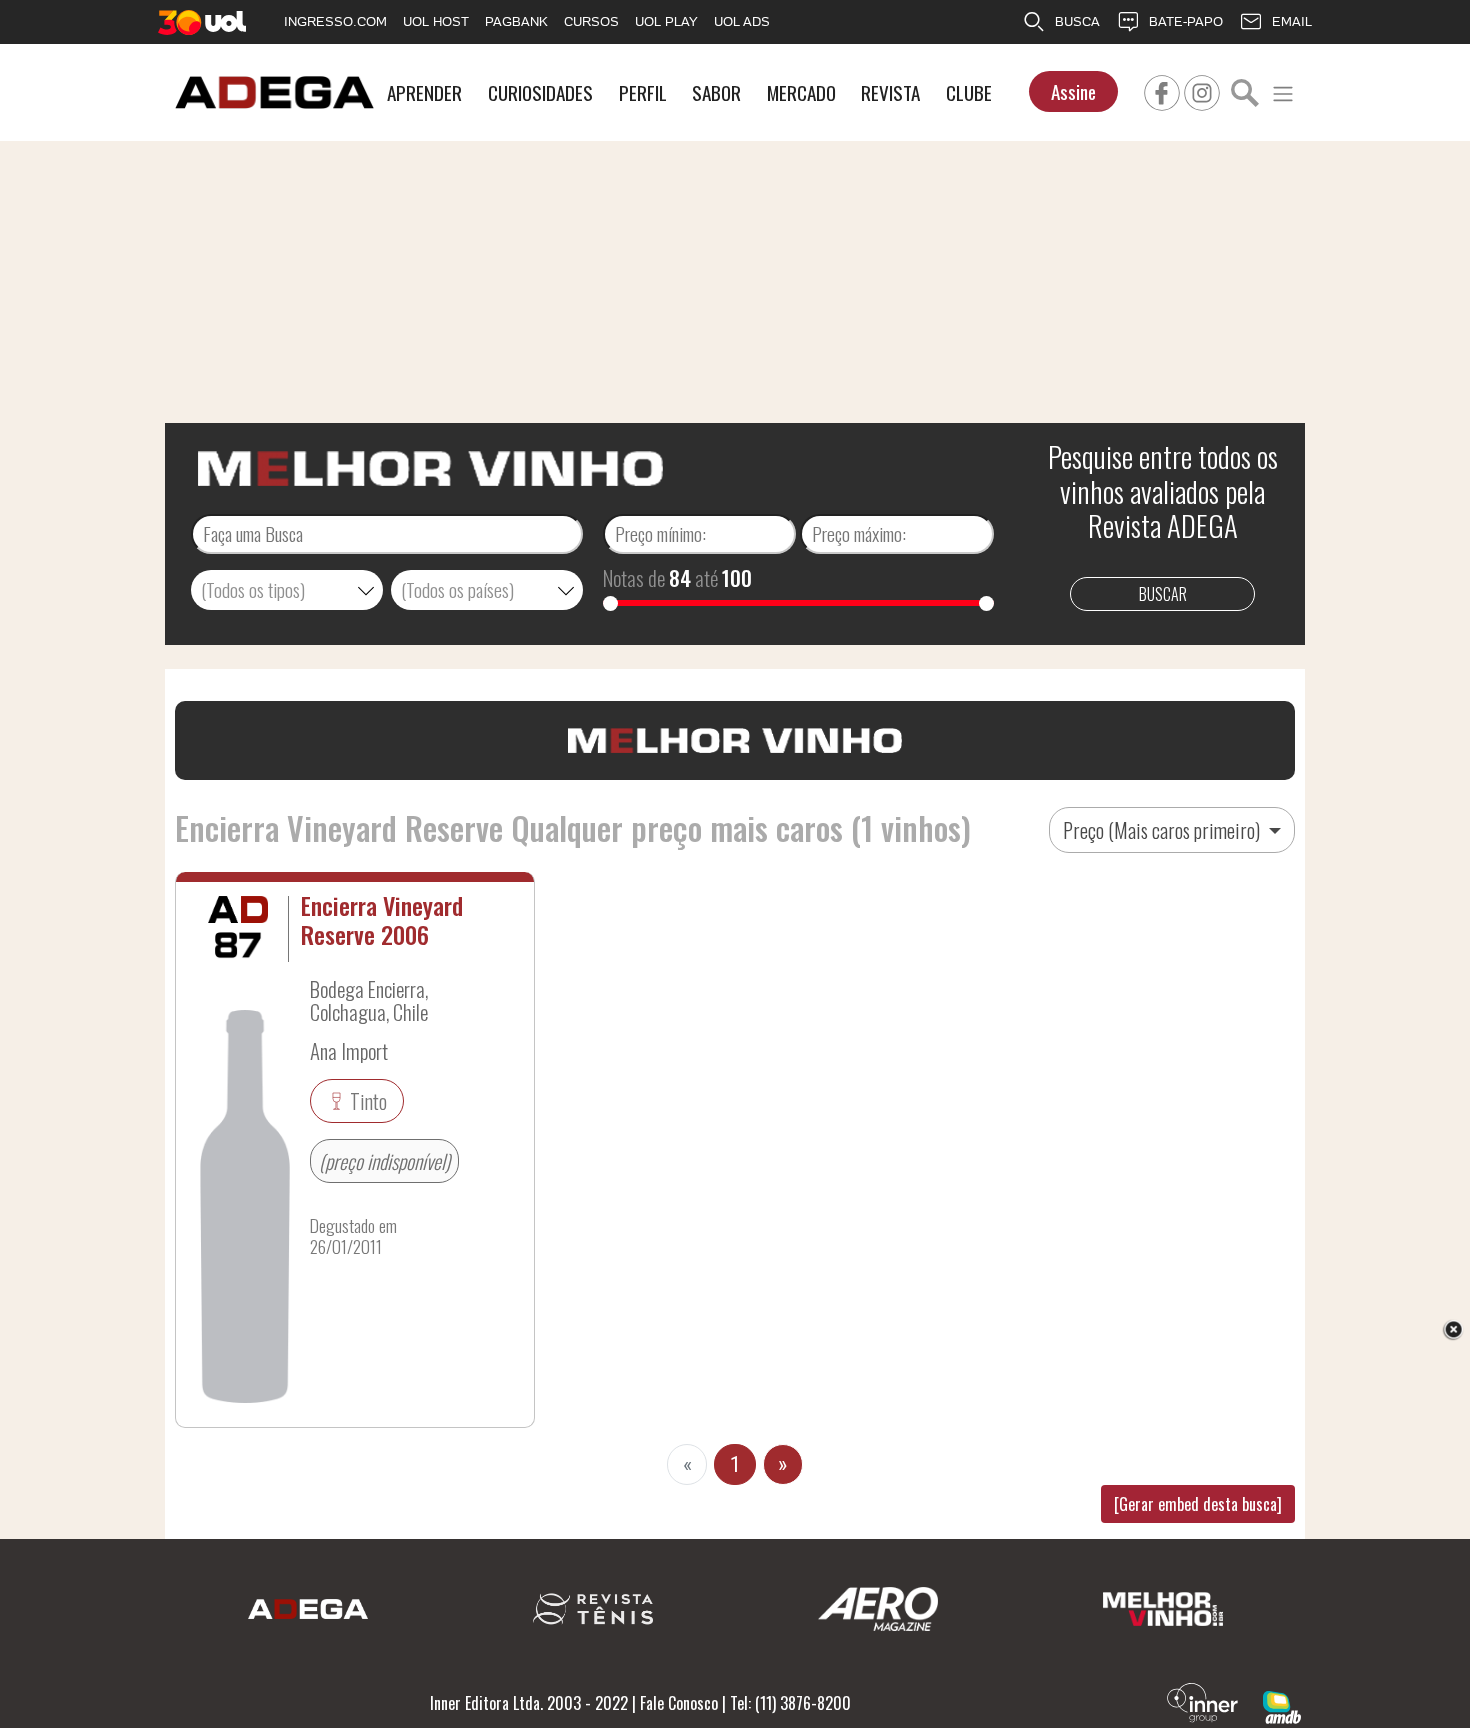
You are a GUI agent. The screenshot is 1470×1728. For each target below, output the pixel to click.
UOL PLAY (666, 21)
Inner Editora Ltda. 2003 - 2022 (529, 1703)
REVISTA (890, 92)
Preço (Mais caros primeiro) (1163, 830)
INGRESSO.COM (335, 21)
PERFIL (643, 92)
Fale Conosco (679, 1703)
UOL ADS (742, 21)
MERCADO (801, 92)
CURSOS (591, 21)
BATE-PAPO (1186, 21)
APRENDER (424, 92)
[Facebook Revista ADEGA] (1162, 90)
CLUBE (969, 92)
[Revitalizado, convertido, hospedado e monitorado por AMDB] (1282, 1705)
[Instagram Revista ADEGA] (1202, 90)
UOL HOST (436, 21)
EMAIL (1292, 21)
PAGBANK (516, 21)
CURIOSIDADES (540, 92)
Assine (1073, 91)
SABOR (716, 92)
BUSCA (1077, 21)
